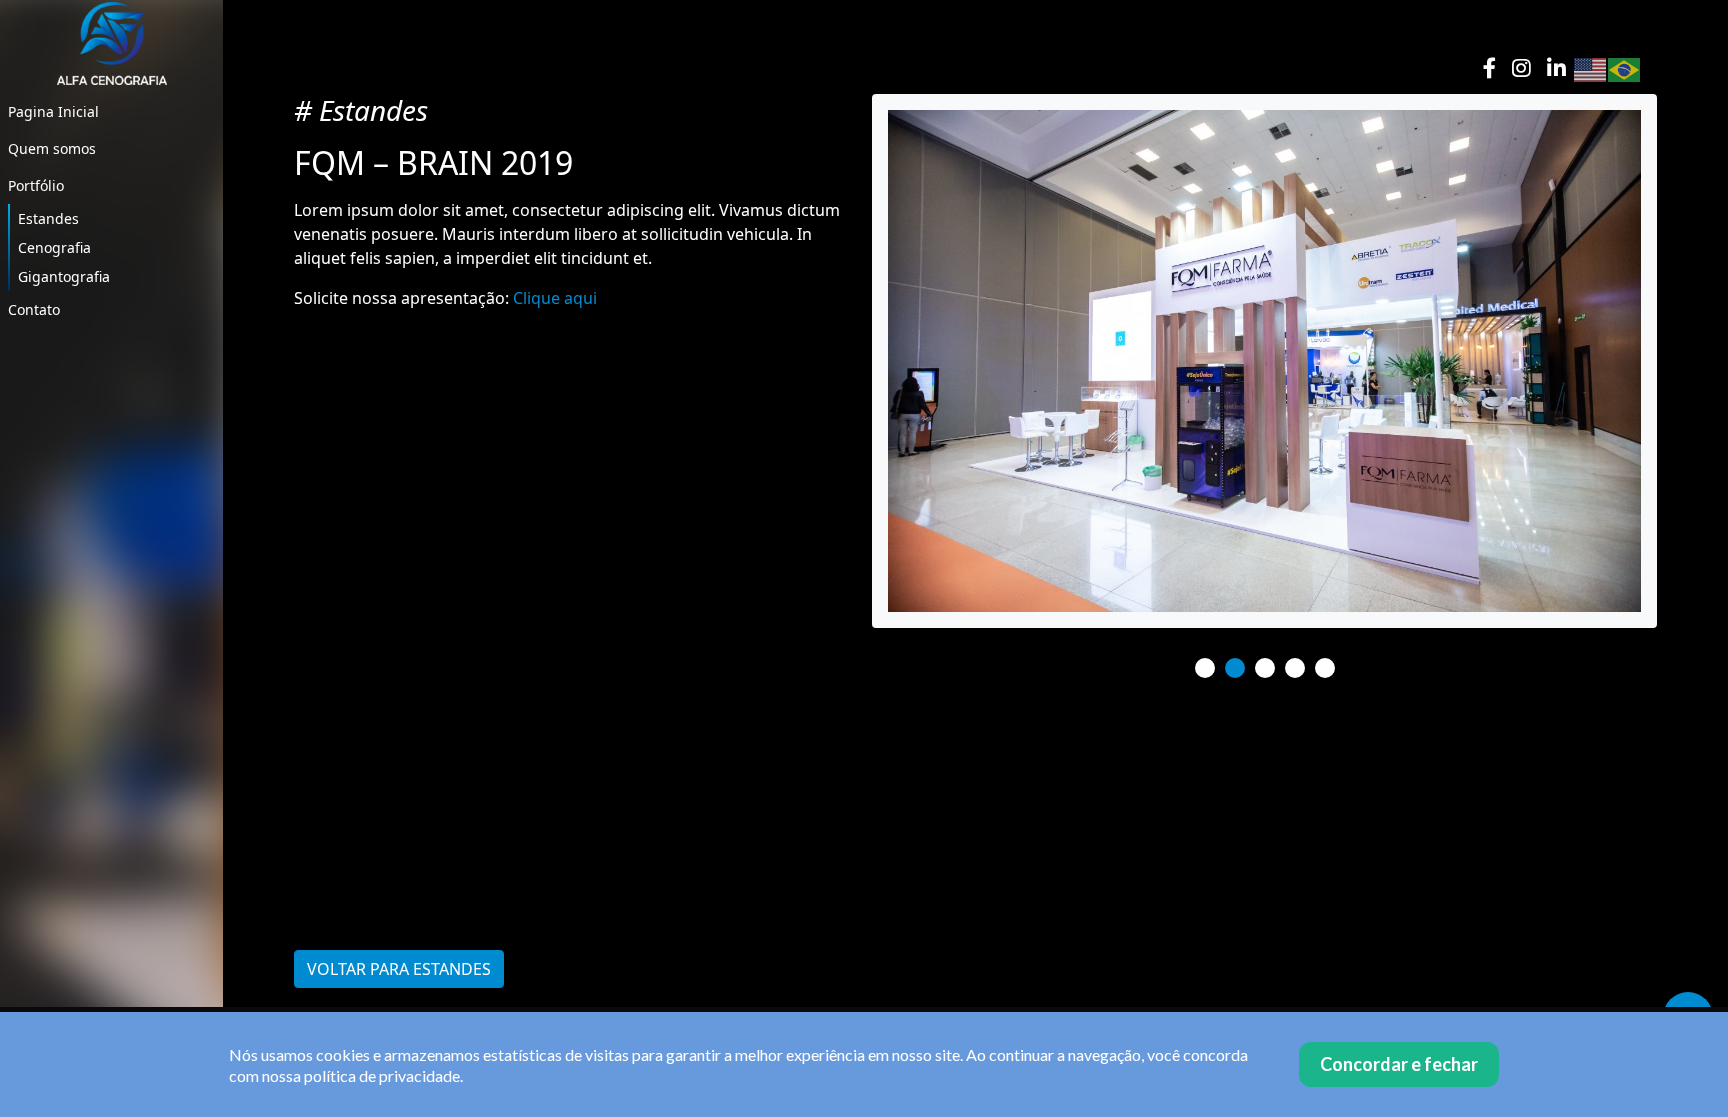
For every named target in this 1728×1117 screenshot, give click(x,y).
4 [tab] (1295, 668)
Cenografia (54, 247)
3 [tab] (1265, 668)
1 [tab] (1205, 668)
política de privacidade (382, 1075)
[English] (1591, 68)
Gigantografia (64, 276)
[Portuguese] (1625, 68)
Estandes (48, 218)
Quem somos (52, 148)
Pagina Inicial (53, 111)
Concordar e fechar (1399, 1064)
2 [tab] (1235, 668)
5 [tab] (1325, 668)
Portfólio (36, 185)
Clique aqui (555, 298)
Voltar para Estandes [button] (399, 969)
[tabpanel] (1264, 361)
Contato (34, 309)
